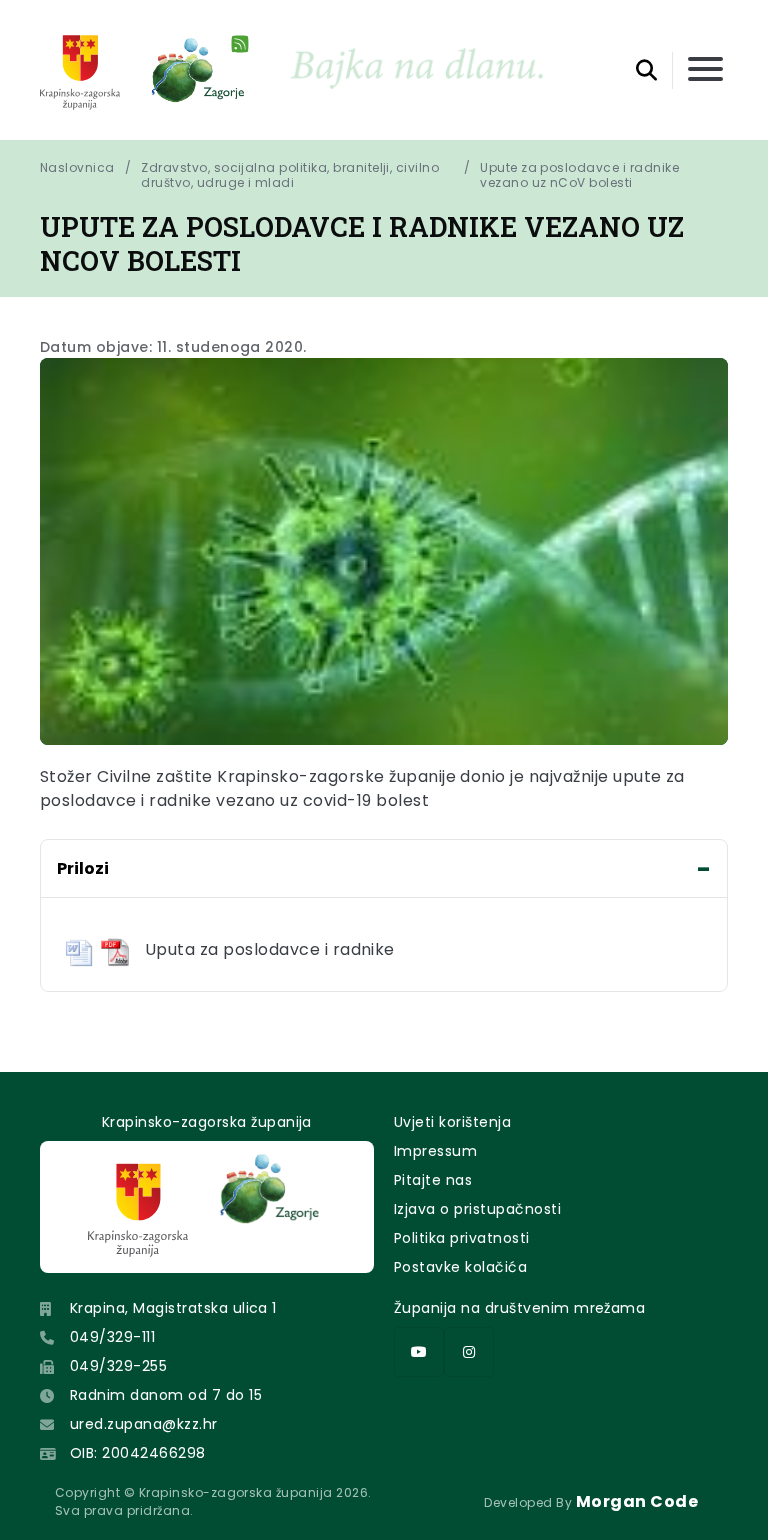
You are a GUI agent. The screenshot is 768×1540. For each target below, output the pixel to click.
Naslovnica (77, 168)
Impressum (435, 1151)
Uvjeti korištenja (452, 1122)
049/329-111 (112, 1337)
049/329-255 (118, 1366)
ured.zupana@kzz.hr (144, 1424)
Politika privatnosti (462, 1238)
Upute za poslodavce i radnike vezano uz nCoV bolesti (581, 175)
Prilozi (83, 868)
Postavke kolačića (460, 1267)
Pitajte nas (433, 1180)
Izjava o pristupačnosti (477, 1209)
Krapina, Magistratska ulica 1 (173, 1308)
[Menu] (705, 70)
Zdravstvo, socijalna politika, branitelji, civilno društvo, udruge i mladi (290, 175)
